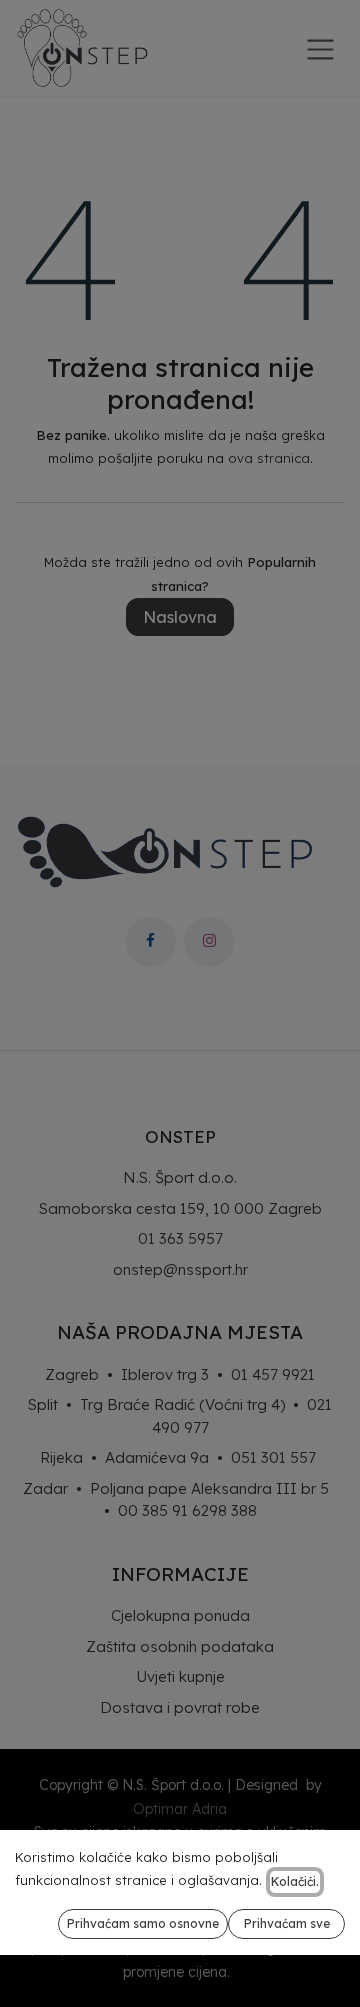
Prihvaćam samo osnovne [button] (143, 1923)
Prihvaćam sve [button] (287, 1923)
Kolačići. (295, 1881)
